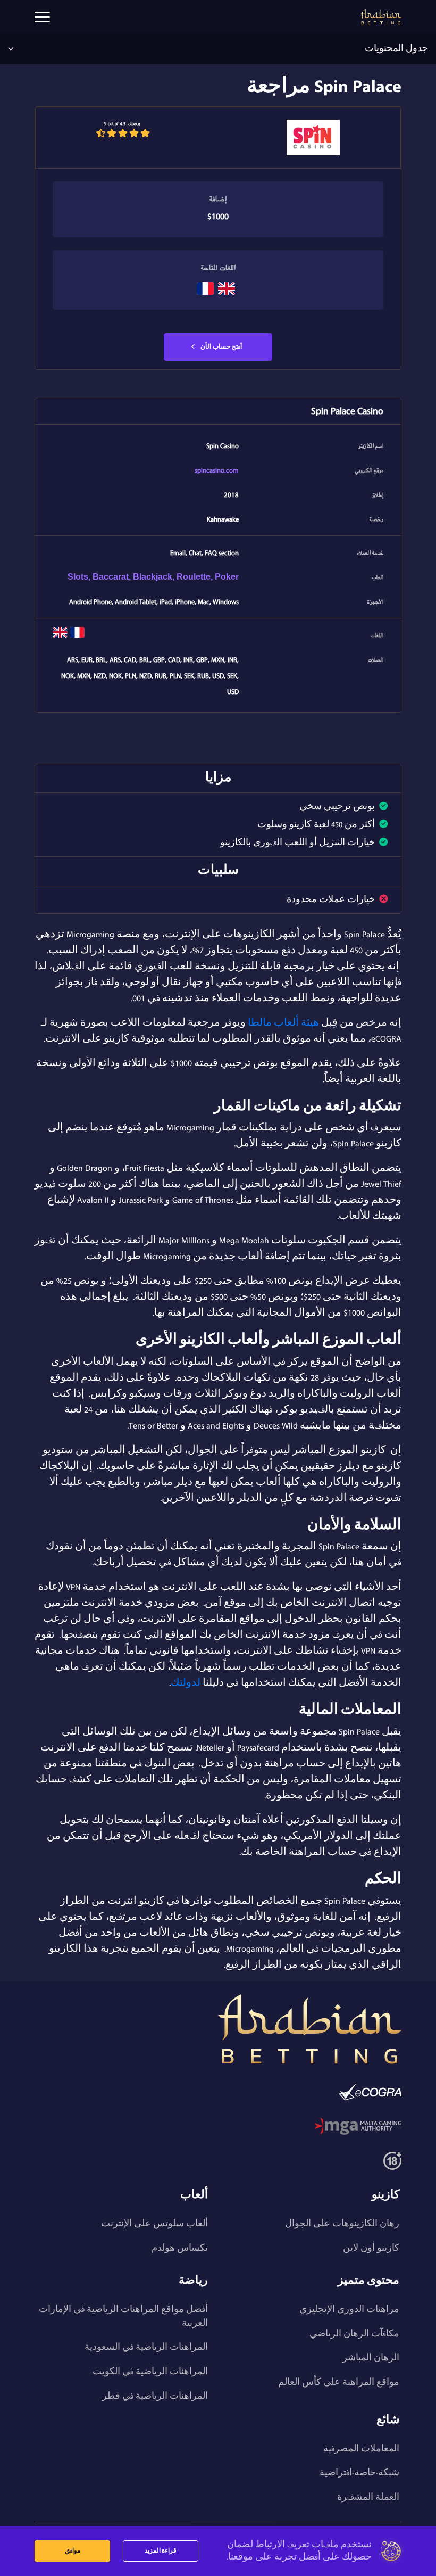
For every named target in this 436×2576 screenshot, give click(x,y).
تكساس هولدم (180, 2248)
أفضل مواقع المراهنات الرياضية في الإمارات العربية (123, 2316)
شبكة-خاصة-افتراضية (359, 2473)
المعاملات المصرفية (361, 2449)
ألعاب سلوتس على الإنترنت (154, 2224)
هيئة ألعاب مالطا (283, 1023)
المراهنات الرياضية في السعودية (146, 2347)
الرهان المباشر (371, 2358)
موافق (73, 2551)
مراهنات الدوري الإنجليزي (349, 2309)
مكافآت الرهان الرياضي (354, 2334)
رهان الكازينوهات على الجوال (342, 2224)
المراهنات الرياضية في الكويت (150, 2372)
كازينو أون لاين (371, 2248)
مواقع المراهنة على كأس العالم (339, 2382)
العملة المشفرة (368, 2497)
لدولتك (186, 1683)
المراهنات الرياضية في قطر (155, 2396)
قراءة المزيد (161, 2551)
